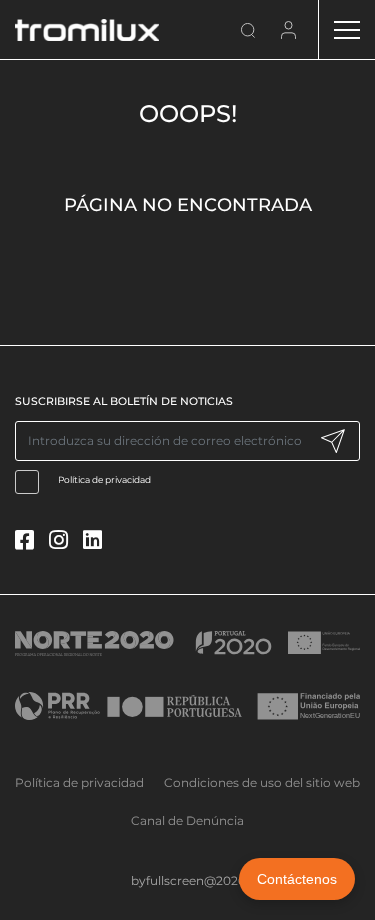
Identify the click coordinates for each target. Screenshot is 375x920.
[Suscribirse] (332, 441)
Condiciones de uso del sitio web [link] (262, 782)
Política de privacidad (104, 479)
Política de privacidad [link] (79, 782)
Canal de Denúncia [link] (187, 820)
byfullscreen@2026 (188, 880)
